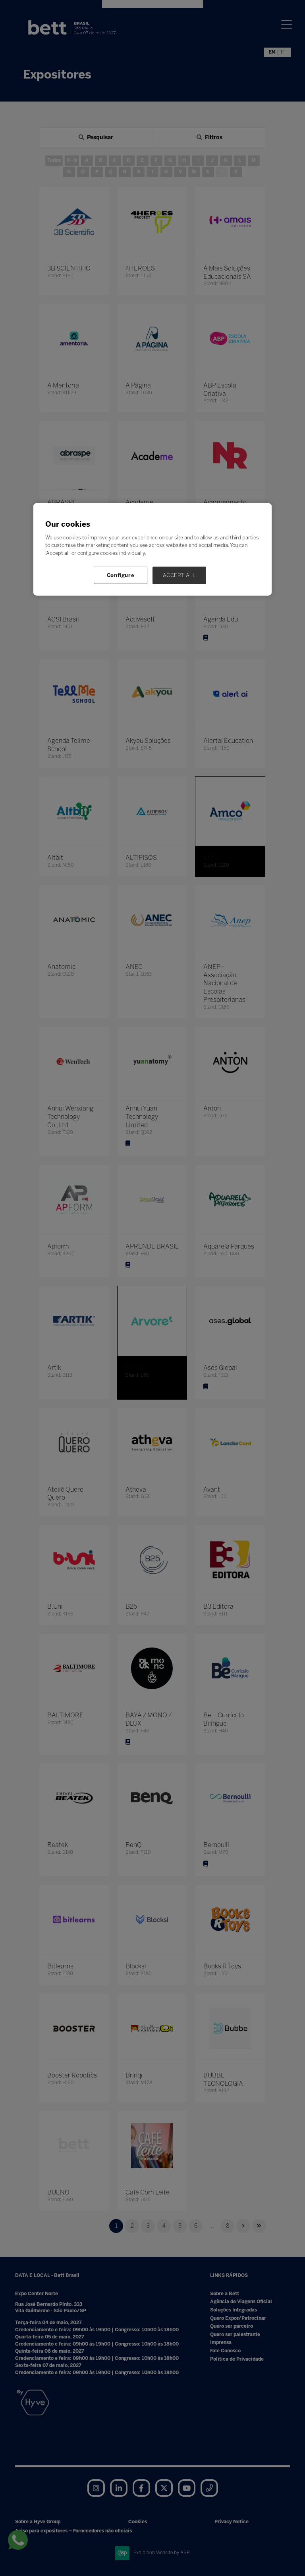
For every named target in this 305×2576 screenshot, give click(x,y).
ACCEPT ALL (179, 575)
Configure (121, 575)
